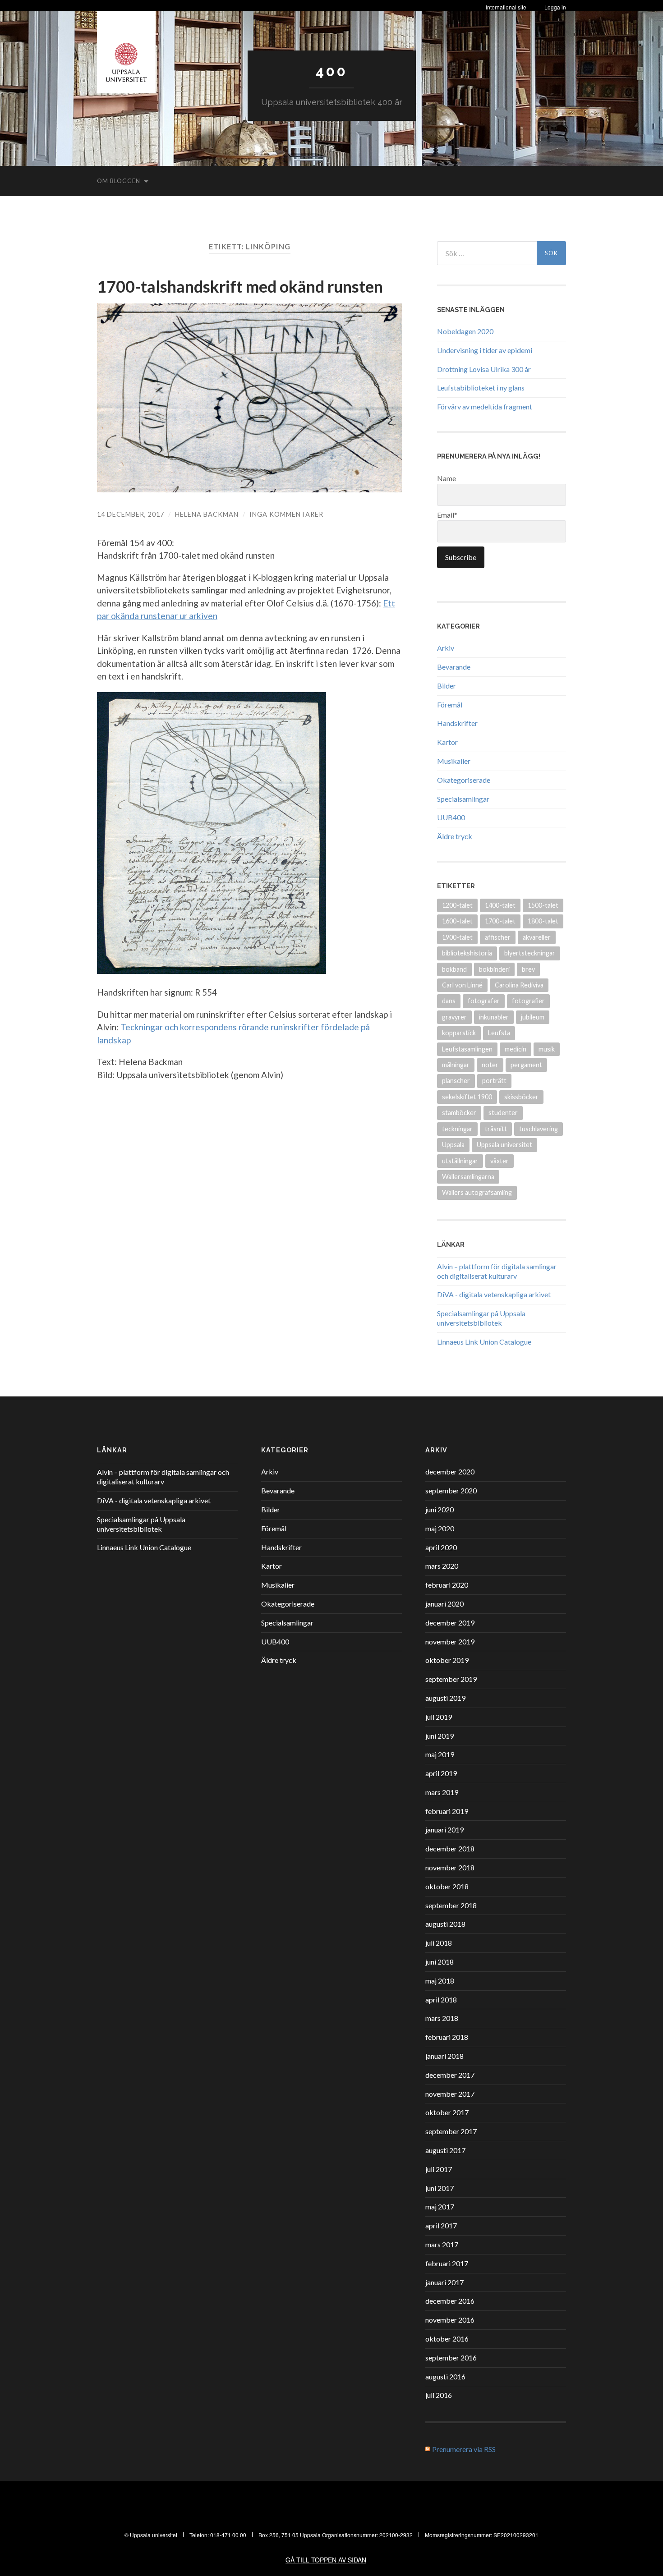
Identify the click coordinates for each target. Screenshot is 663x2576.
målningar (456, 1065)
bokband (454, 969)
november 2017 (450, 2094)
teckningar (457, 1129)
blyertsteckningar (530, 953)
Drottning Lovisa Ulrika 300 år (484, 369)
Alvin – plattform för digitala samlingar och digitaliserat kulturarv (497, 1271)
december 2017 (450, 2075)
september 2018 (451, 1905)
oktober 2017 (447, 2112)
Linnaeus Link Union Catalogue (484, 1342)
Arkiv (446, 648)
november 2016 (450, 2320)
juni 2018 (440, 1962)
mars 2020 (442, 1566)
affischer (498, 937)
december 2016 (450, 2301)
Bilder (447, 686)
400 (331, 71)
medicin (516, 1049)
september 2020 (451, 1490)
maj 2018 (440, 1981)
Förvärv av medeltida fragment (485, 406)
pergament (526, 1065)
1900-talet (457, 937)
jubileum (533, 1017)
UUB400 (451, 817)
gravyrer (454, 1017)
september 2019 (451, 1679)
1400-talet (500, 905)
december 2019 (450, 1623)
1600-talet (457, 921)
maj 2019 (440, 1754)
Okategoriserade (464, 780)
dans (449, 1001)
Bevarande (454, 667)
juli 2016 (439, 2395)
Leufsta (499, 1033)
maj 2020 (440, 1528)
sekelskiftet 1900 (467, 1097)
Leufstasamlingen (467, 1049)
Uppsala (453, 1145)
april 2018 (441, 2000)
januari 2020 (444, 1604)
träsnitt (496, 1129)
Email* (447, 515)
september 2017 (451, 2131)
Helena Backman (207, 514)
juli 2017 (439, 2169)
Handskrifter (457, 723)
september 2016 (451, 2358)
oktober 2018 (447, 1886)
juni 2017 (440, 2188)
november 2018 (450, 1867)
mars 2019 (442, 1792)
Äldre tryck (455, 836)
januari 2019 (444, 1830)
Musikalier (454, 761)
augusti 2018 (445, 1924)
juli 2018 (439, 1943)
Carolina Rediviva (519, 985)
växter (500, 1161)
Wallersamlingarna (468, 1177)
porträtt (494, 1081)
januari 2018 (444, 2056)
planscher (456, 1081)
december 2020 (450, 1472)
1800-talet (543, 921)
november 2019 (450, 1642)
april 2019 (441, 1773)
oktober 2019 (447, 1660)
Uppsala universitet (504, 1145)
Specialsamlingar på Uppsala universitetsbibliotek (481, 1318)
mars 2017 (442, 2244)
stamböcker (459, 1113)
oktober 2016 (447, 2339)
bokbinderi (494, 969)
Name (447, 478)
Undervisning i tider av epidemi (485, 350)
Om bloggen (119, 181)
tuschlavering (539, 1129)
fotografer (484, 1001)
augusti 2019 (445, 1698)
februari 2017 (447, 2263)
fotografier (528, 1001)
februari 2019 (447, 1811)
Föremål (450, 705)
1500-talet (543, 905)
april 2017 (441, 2225)
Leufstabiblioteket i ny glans (481, 388)
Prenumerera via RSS (464, 2449)
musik (547, 1049)
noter (490, 1065)
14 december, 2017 (131, 514)
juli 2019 (439, 1717)
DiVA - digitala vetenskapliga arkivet (494, 1294)
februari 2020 (447, 1585)
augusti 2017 (445, 2150)
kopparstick (459, 1033)
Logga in (555, 7)
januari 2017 (444, 2282)
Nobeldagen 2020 (465, 331)
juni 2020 (440, 1509)
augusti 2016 (445, 2376)
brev (528, 969)
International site (506, 7)
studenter (503, 1113)
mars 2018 (442, 2018)
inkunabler (494, 1017)
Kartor (447, 742)
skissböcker (521, 1097)
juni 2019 (440, 1736)
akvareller (537, 937)
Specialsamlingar (463, 799)
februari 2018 (447, 2037)
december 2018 (450, 1848)
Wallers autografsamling (477, 1192)
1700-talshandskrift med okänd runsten (240, 286)
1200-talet (457, 905)
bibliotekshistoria (467, 953)
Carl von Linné (462, 985)
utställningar (460, 1161)
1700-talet (500, 921)
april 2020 (441, 1547)
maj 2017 (440, 2206)
